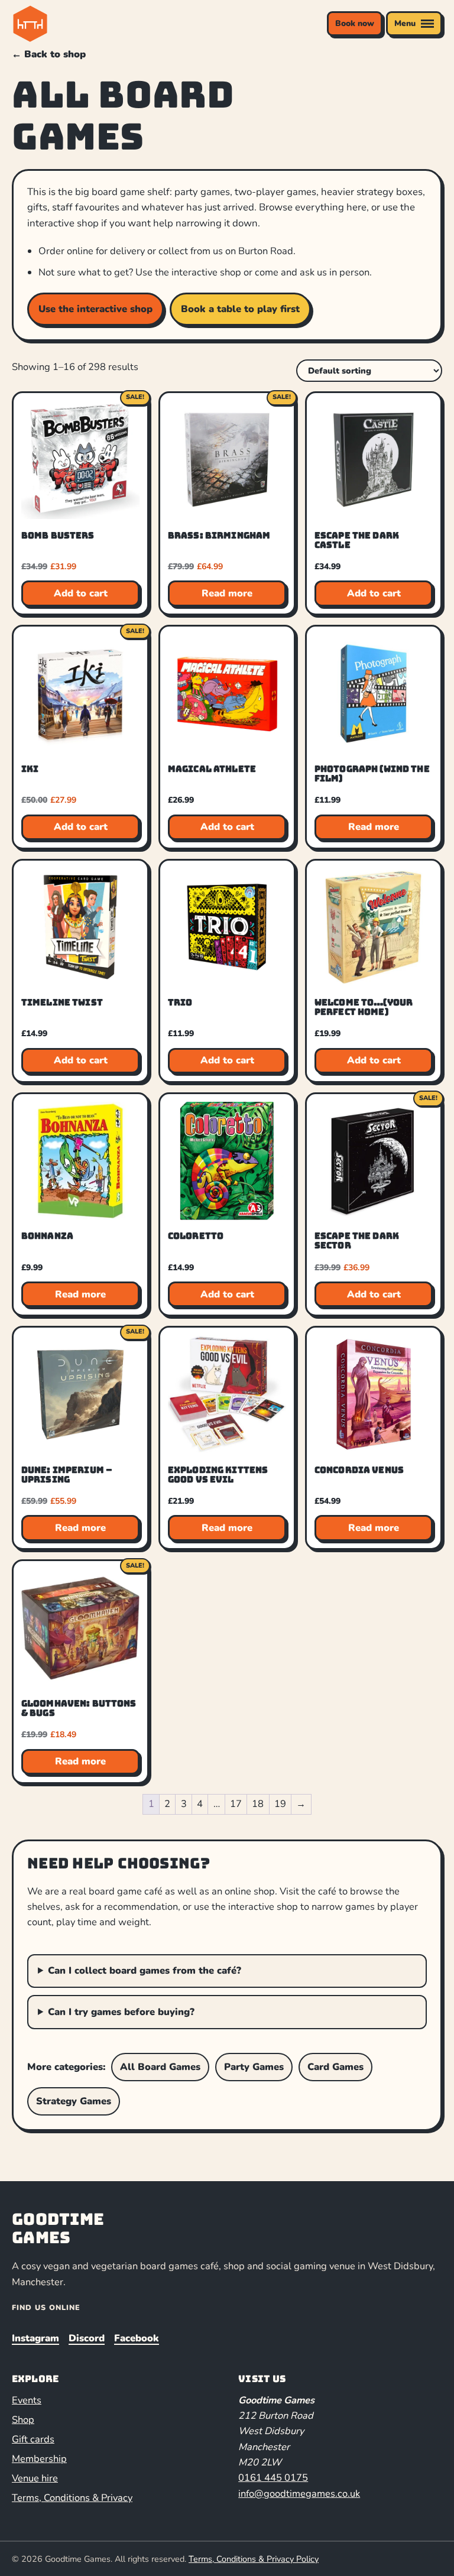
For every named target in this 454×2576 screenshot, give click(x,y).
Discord (87, 2338)
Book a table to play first (240, 309)
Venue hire (35, 2478)
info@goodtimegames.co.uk (299, 2494)
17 (236, 1804)
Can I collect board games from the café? (145, 1970)
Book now (355, 23)
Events (27, 2400)
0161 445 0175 (273, 2478)
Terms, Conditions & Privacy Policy (254, 2559)
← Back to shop (49, 54)
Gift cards (33, 2439)
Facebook (137, 2338)
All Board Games (160, 2067)
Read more (227, 593)
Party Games (254, 2067)
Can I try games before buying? (121, 2012)
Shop (23, 2420)
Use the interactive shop (95, 309)
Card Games (335, 2067)
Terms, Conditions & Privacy (72, 2498)
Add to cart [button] (81, 593)
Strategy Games (74, 2101)
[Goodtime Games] (54, 24)
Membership (39, 2459)
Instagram (35, 2338)
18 (258, 1804)
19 (280, 1804)
